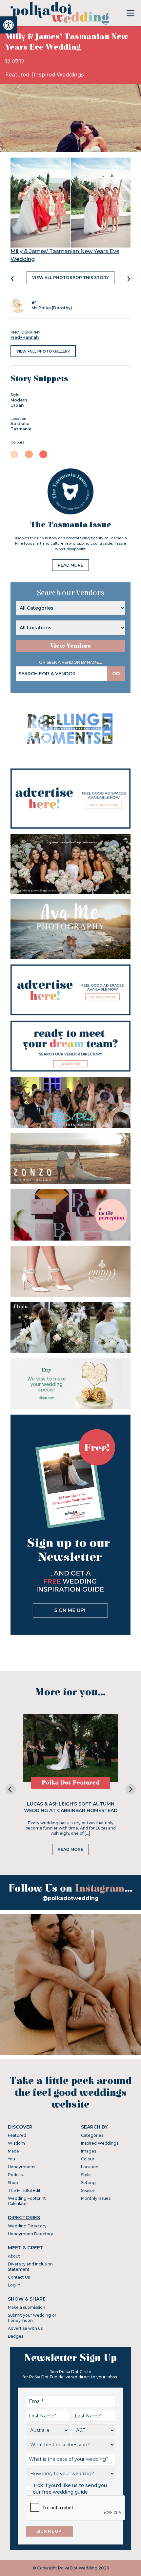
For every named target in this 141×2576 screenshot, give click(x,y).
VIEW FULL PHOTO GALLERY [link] (43, 351)
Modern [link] (19, 400)
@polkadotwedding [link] (70, 1898)
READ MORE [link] (70, 565)
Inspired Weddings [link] (59, 75)
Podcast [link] (16, 2175)
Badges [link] (16, 2336)
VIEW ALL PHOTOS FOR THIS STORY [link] (70, 278)
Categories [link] (92, 2135)
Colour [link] (88, 2159)
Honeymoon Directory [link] (30, 2234)
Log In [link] (14, 2285)
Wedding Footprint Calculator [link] (27, 2201)
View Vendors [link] (70, 646)
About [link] (14, 2256)
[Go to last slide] (10, 1789)
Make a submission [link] (27, 2307)
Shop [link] (13, 2183)
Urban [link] (17, 405)
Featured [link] (18, 75)
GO (116, 674)
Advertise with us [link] (25, 2328)
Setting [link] (88, 2183)
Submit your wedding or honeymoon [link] (32, 2318)
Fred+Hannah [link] (25, 337)
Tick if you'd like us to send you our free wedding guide (70, 2489)
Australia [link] (20, 424)
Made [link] (13, 2151)
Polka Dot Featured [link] (71, 1783)
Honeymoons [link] (21, 2167)
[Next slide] (131, 1789)
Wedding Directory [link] (27, 2226)
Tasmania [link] (21, 429)
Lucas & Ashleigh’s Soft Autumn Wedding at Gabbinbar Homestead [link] (71, 1807)
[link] (9, 25)
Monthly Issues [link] (96, 2198)
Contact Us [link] (19, 2277)
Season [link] (88, 2190)
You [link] (11, 2159)
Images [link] (89, 2151)
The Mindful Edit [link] (24, 2190)
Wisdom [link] (16, 2143)
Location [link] (90, 2167)
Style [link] (86, 2175)
